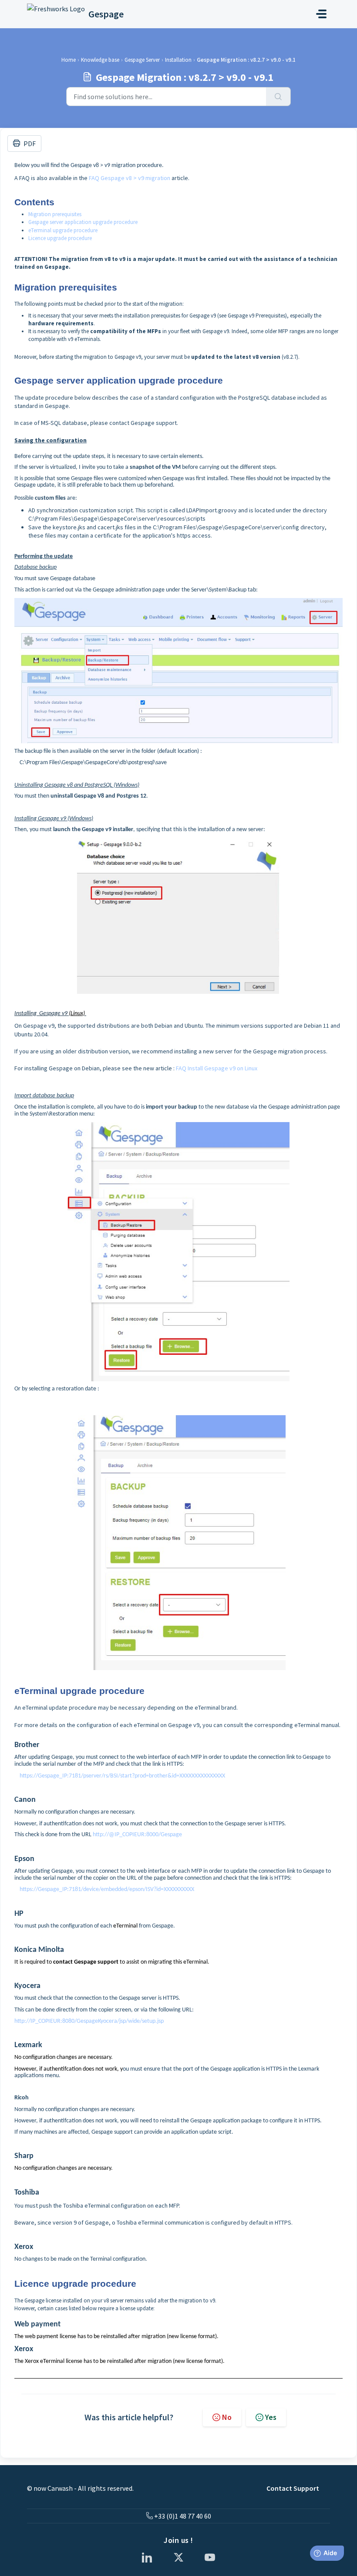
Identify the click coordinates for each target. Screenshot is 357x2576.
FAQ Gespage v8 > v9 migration (130, 178)
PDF (30, 144)
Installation (178, 60)
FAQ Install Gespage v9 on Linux (217, 1068)
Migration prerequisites (55, 214)
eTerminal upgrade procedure (63, 230)
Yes (271, 2417)
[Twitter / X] (178, 2557)
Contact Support (293, 2488)
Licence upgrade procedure (60, 238)
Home (69, 60)
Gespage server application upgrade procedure (83, 222)
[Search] (278, 97)
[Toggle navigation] (321, 14)
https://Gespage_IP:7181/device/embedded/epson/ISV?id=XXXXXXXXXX (104, 1889)
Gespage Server (142, 60)
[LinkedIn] (147, 2557)
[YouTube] (210, 2557)
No (227, 2417)
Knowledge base (100, 60)
